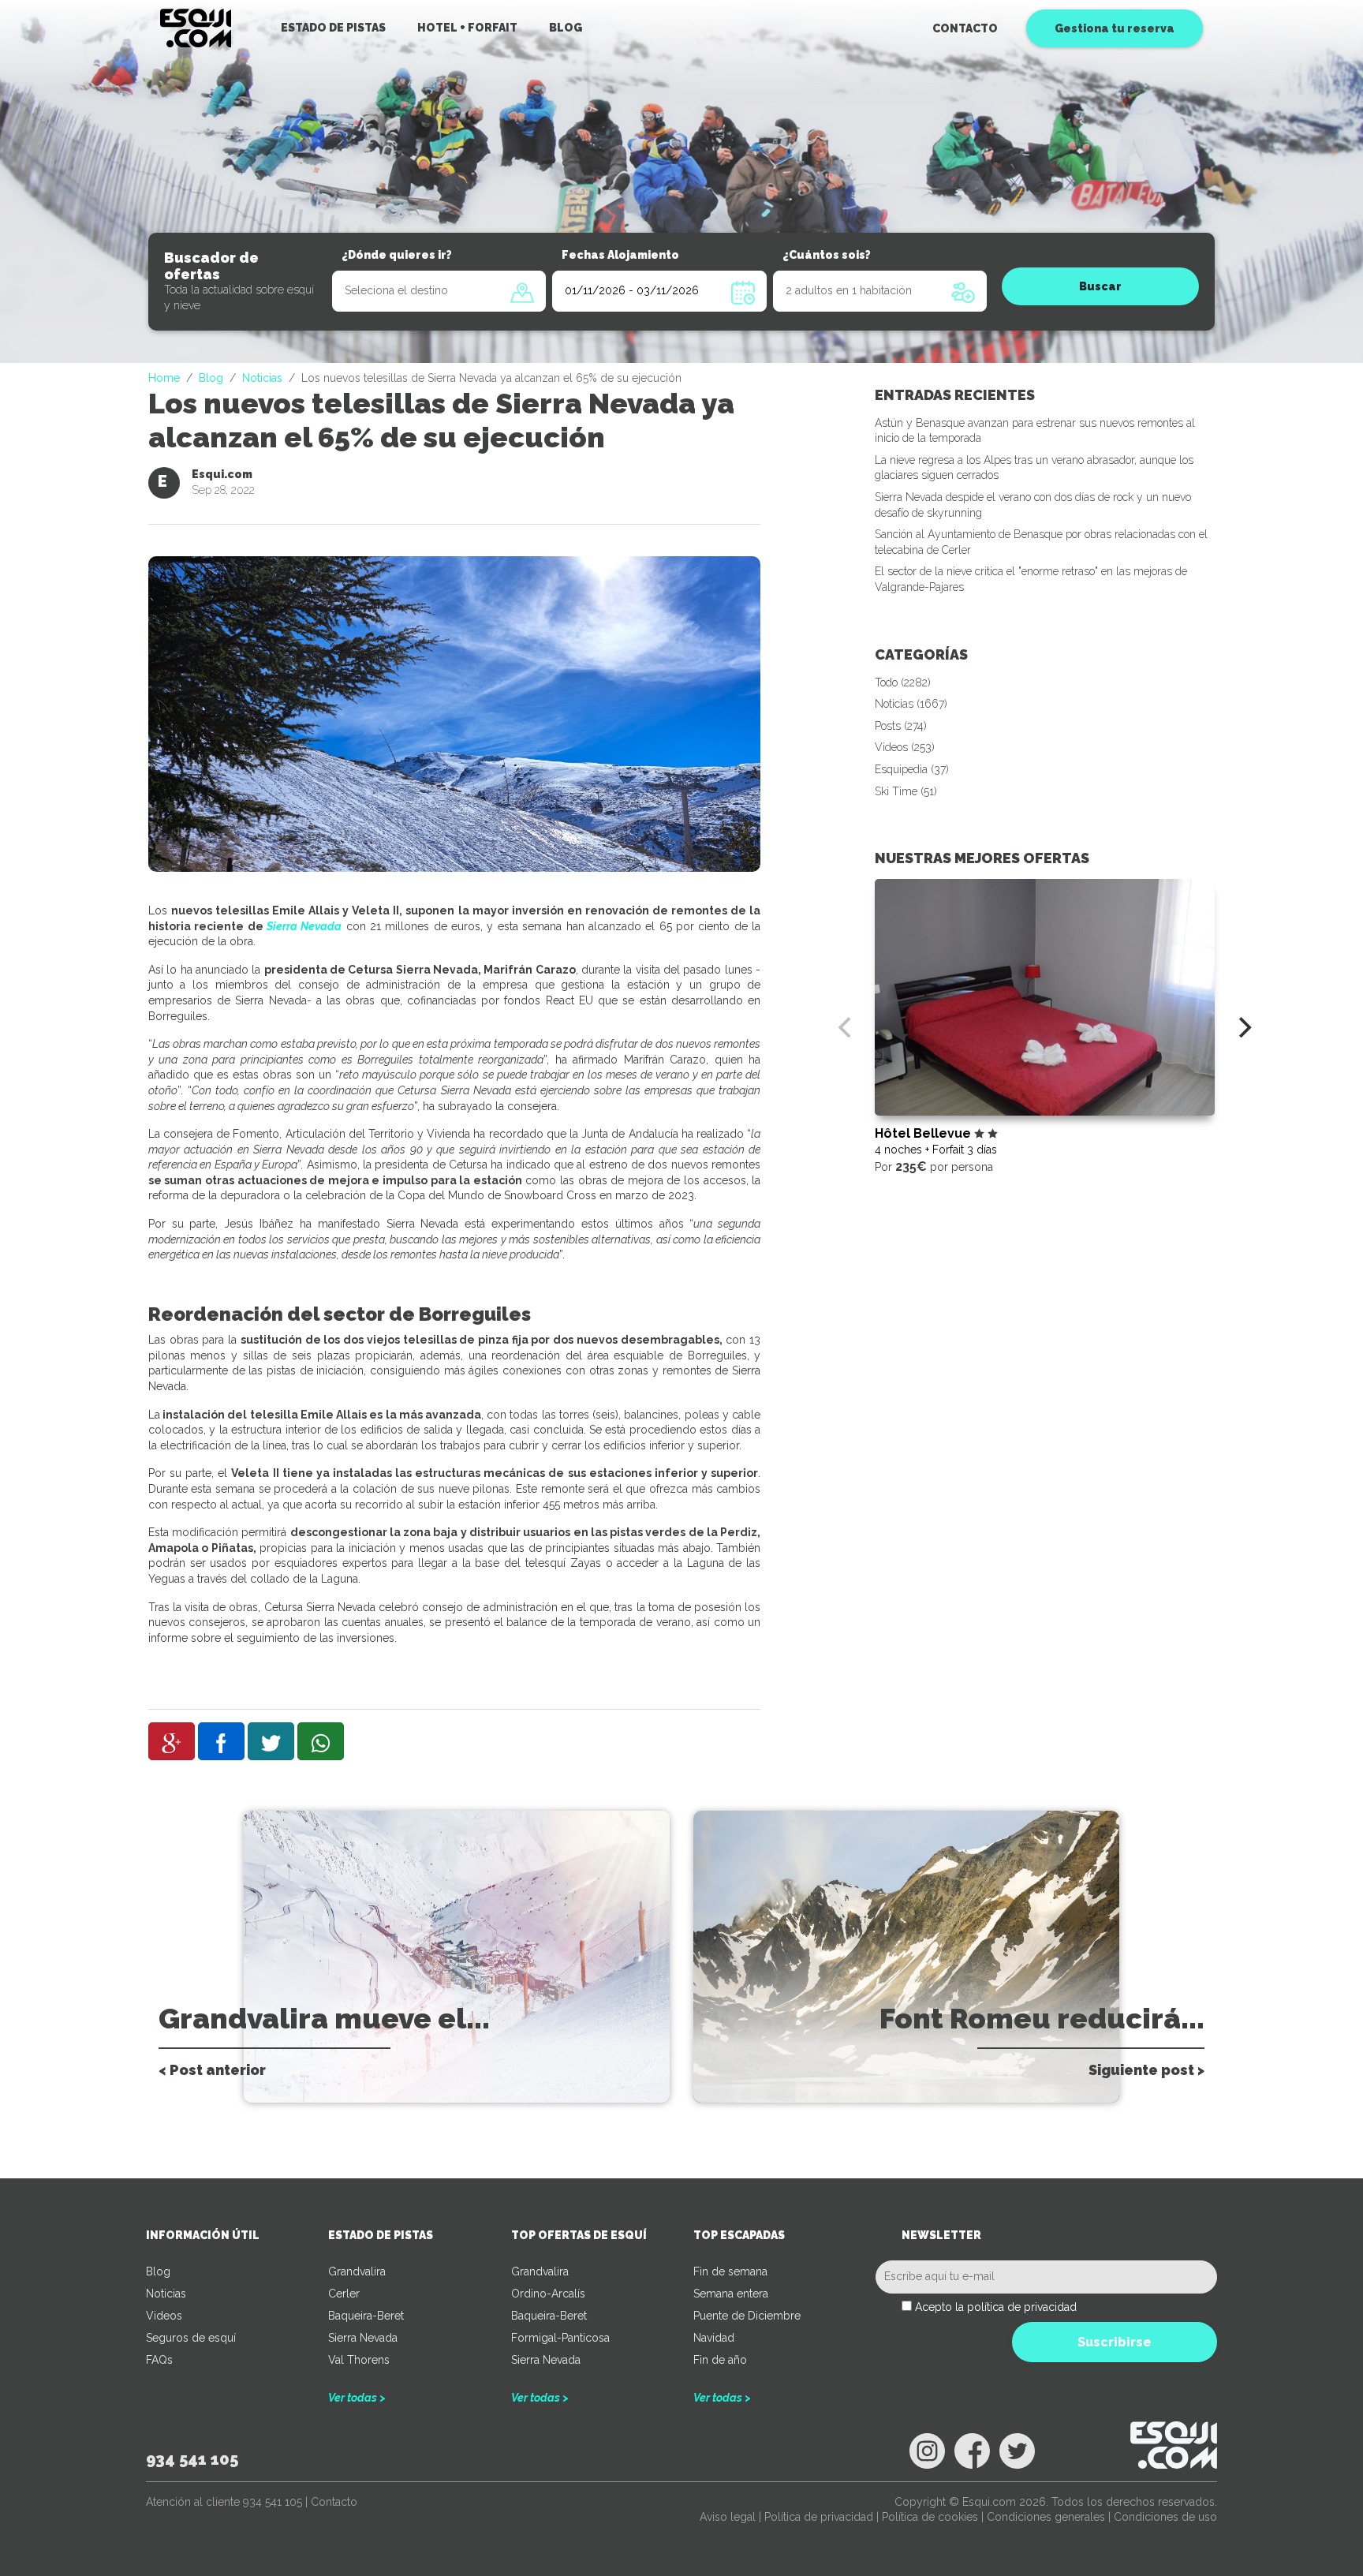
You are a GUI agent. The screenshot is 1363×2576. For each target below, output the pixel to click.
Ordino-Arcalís (548, 2294)
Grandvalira (357, 2271)
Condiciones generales (1046, 2517)
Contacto (965, 28)
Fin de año (720, 2360)
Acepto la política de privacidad (996, 2307)
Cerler (344, 2294)
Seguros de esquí (191, 2338)
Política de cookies (930, 2517)
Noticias (262, 378)
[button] (172, 1741)
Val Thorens (359, 2360)
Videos (164, 2316)
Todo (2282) (903, 682)
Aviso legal (728, 2517)
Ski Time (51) (906, 791)
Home (164, 378)
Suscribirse (1115, 2342)
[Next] (1243, 1027)
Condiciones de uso (1165, 2517)
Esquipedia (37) (912, 769)
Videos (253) (905, 747)
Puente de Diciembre (747, 2316)
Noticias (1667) (911, 704)
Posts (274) (901, 726)
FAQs (159, 2360)
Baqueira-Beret (366, 2316)
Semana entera (731, 2294)
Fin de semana (730, 2271)
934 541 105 (192, 2459)
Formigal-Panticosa (560, 2338)
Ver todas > (357, 2398)
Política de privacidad (819, 2517)
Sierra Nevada (304, 926)
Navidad (714, 2338)
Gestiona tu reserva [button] (1115, 28)
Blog (211, 378)
